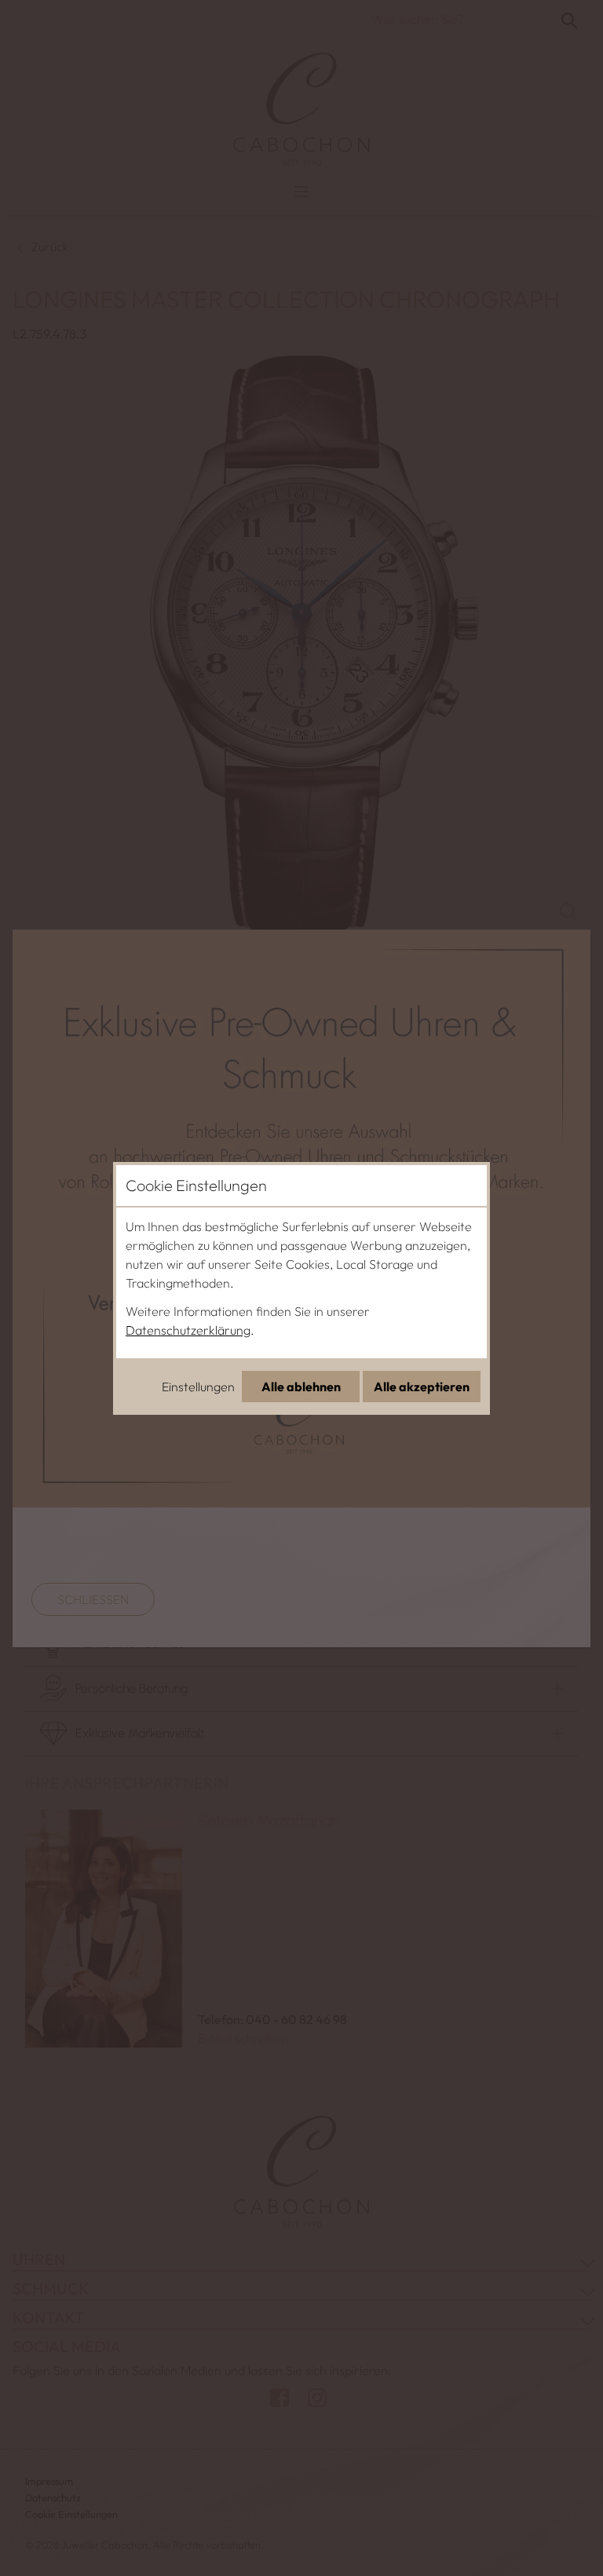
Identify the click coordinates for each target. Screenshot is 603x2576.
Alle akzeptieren (422, 1387)
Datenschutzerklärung (188, 1330)
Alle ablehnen (301, 1387)
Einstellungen (198, 1387)
